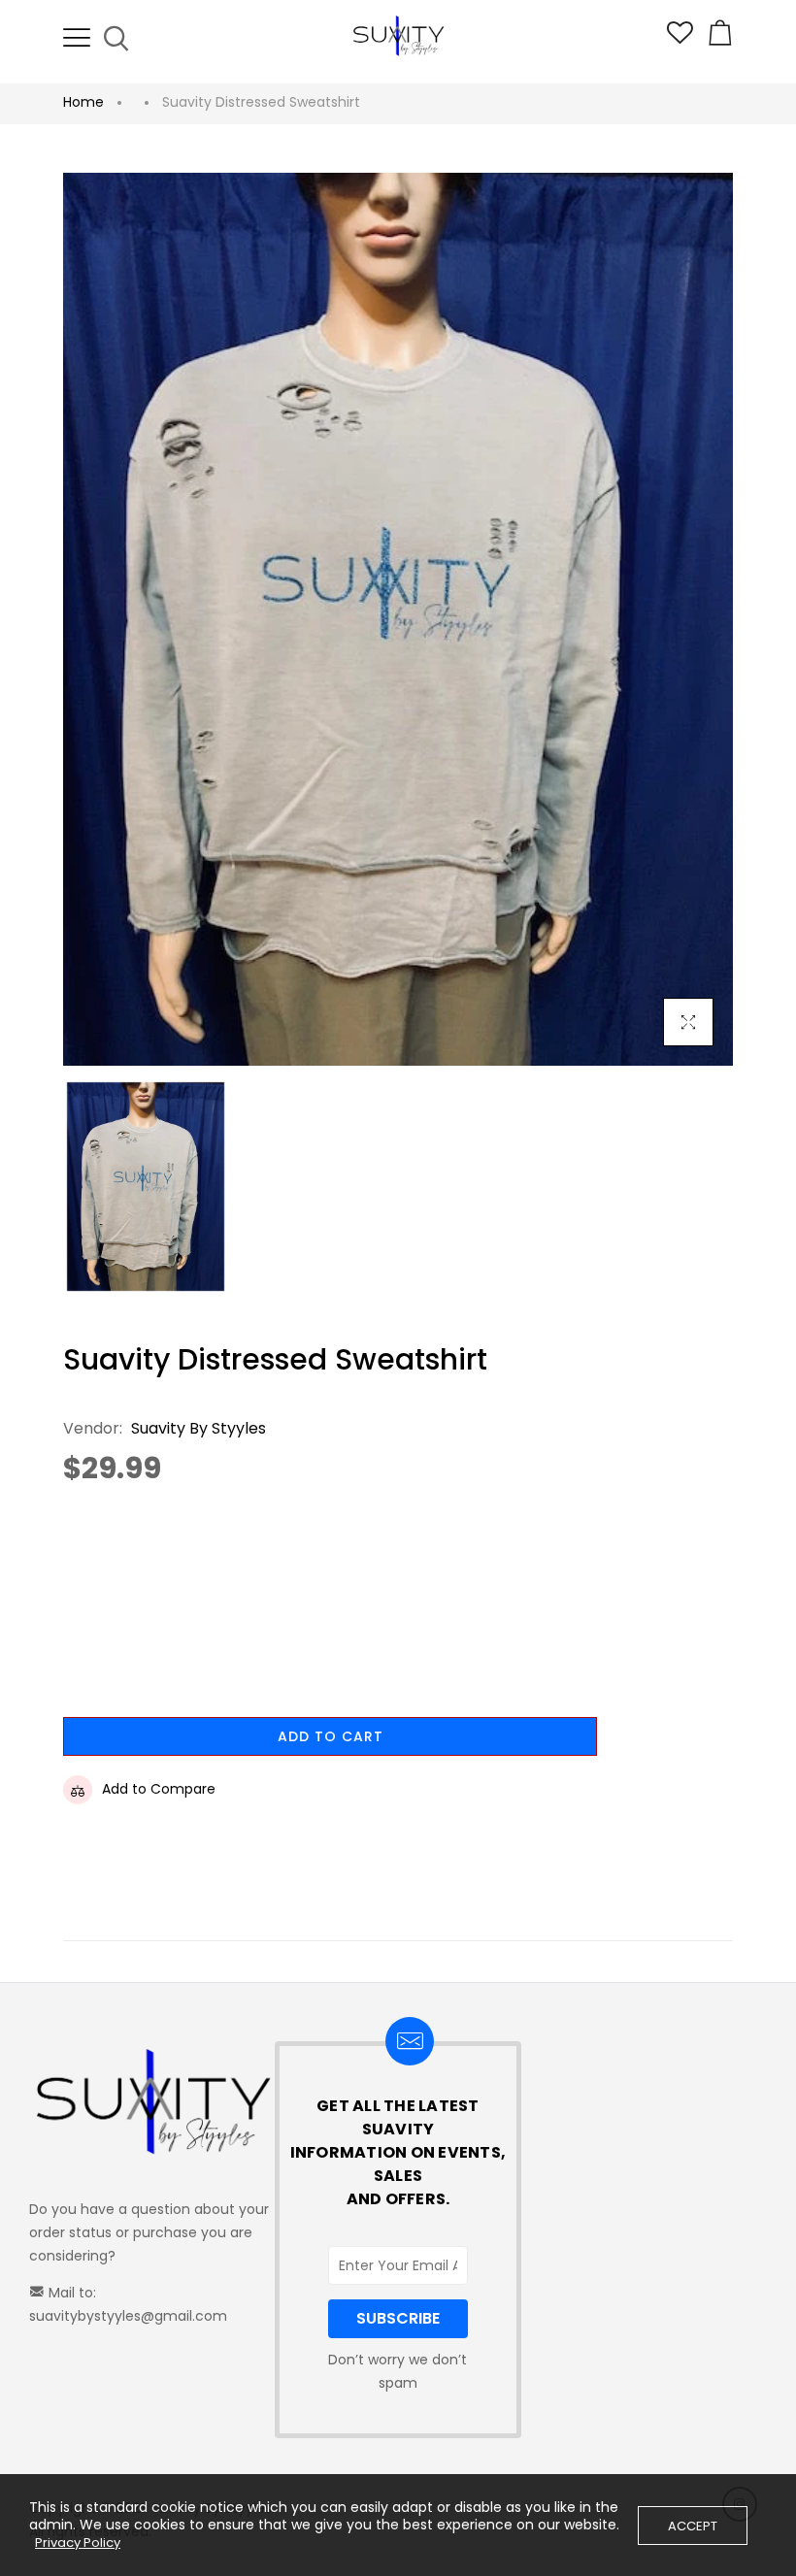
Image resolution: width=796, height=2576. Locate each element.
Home (83, 102)
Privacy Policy (78, 2543)
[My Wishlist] (680, 39)
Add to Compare (159, 1789)
